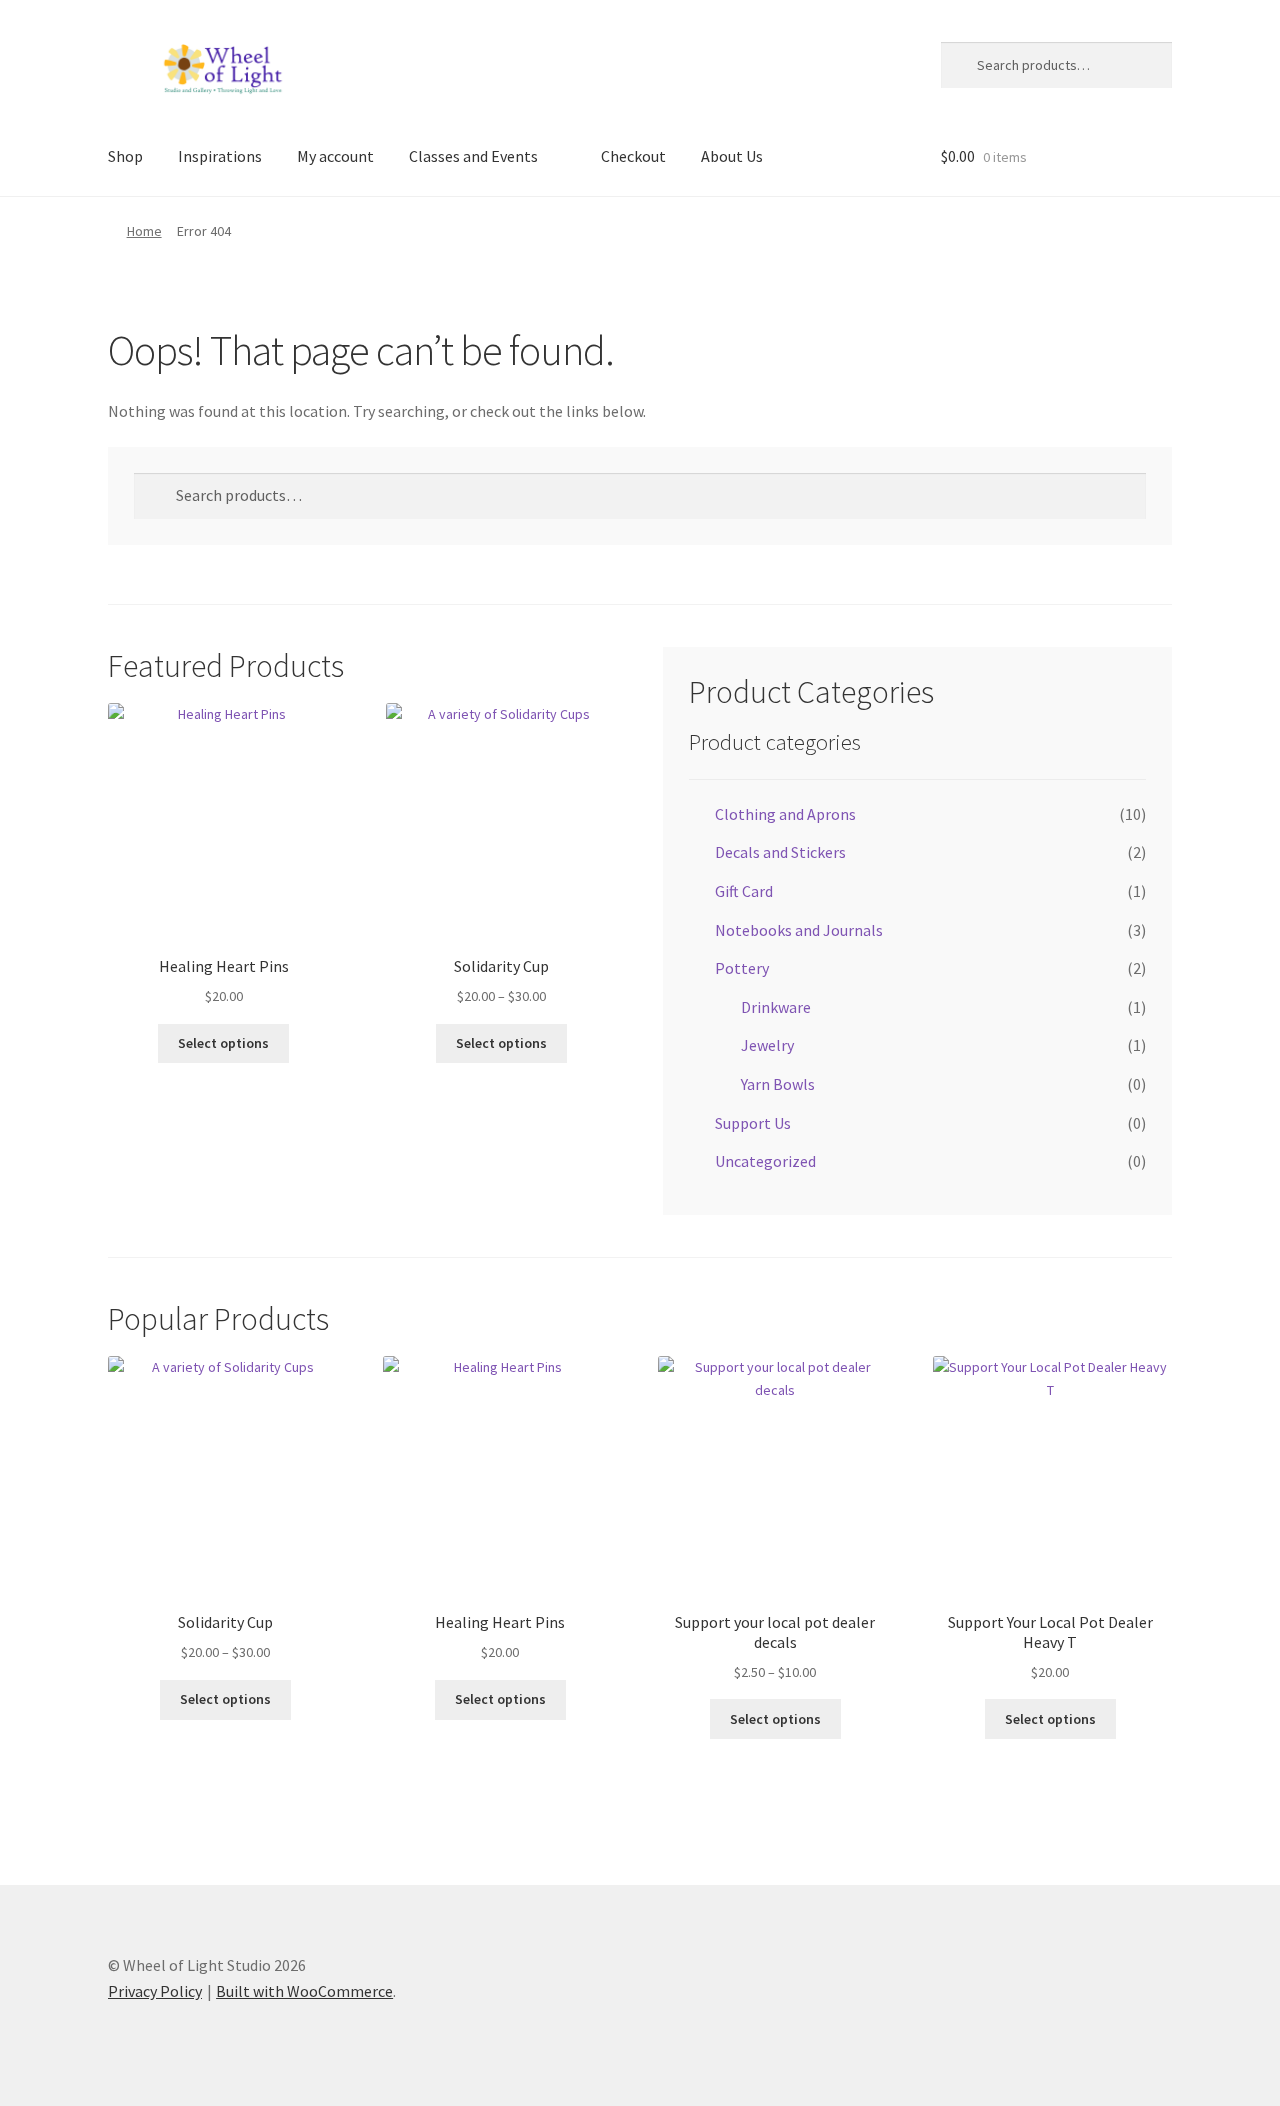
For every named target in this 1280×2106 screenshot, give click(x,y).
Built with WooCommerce (304, 1991)
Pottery (742, 968)
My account (335, 156)
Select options (223, 1043)
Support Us (753, 1123)
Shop (125, 156)
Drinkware (776, 1007)
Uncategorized (765, 1161)
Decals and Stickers (780, 852)
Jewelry (767, 1045)
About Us (732, 156)
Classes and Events (473, 156)
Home (144, 231)
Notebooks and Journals (799, 930)
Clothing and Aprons (785, 814)
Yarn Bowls (778, 1084)
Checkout (633, 156)
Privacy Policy (155, 1991)
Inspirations (220, 156)
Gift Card (744, 891)
